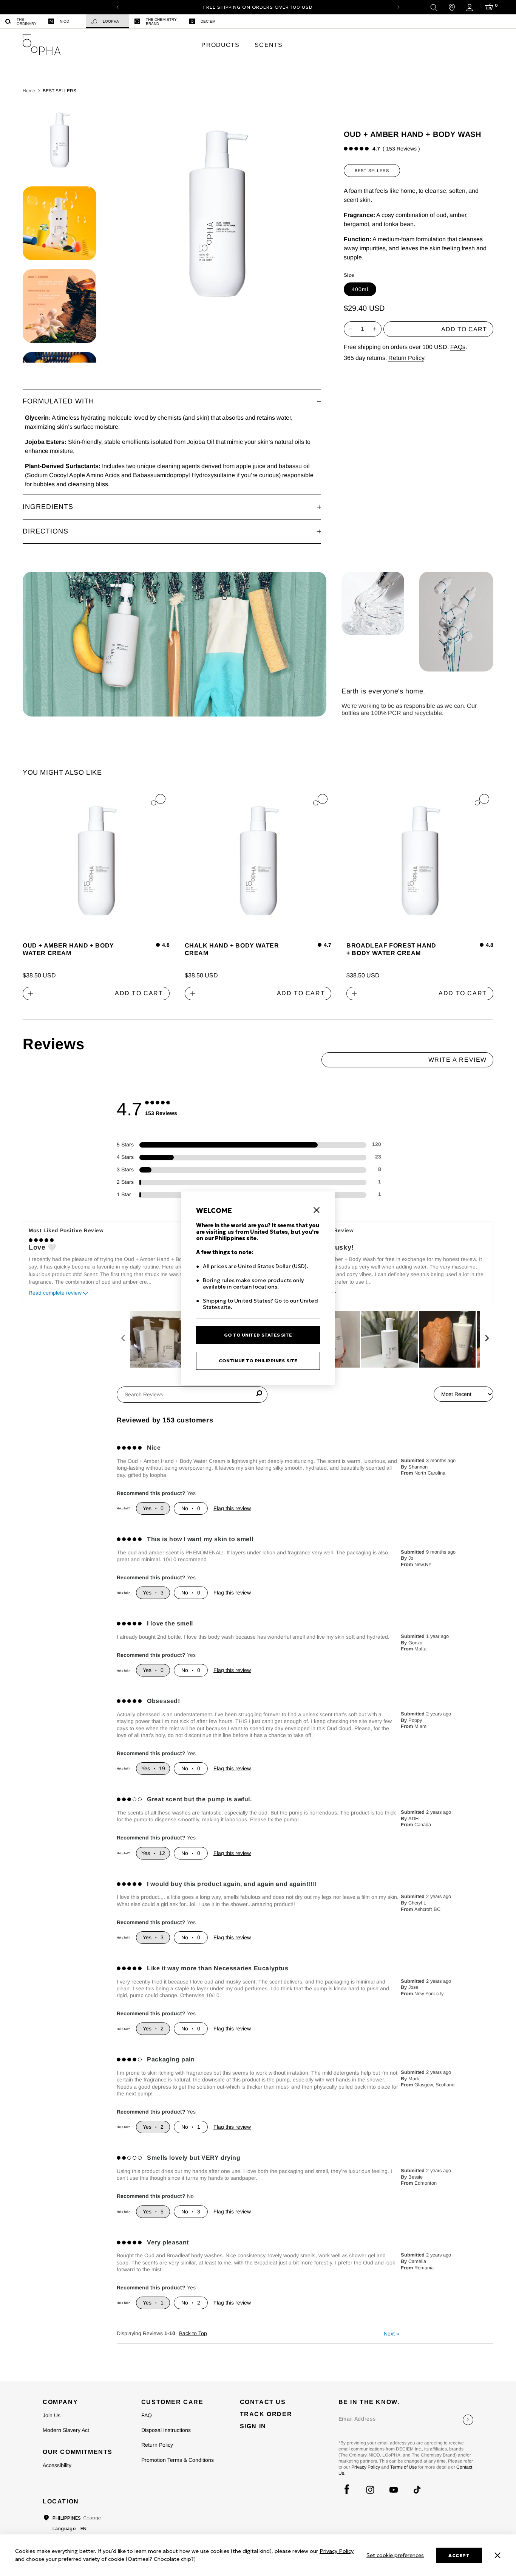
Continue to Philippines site (258, 1361)
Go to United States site (258, 1335)
